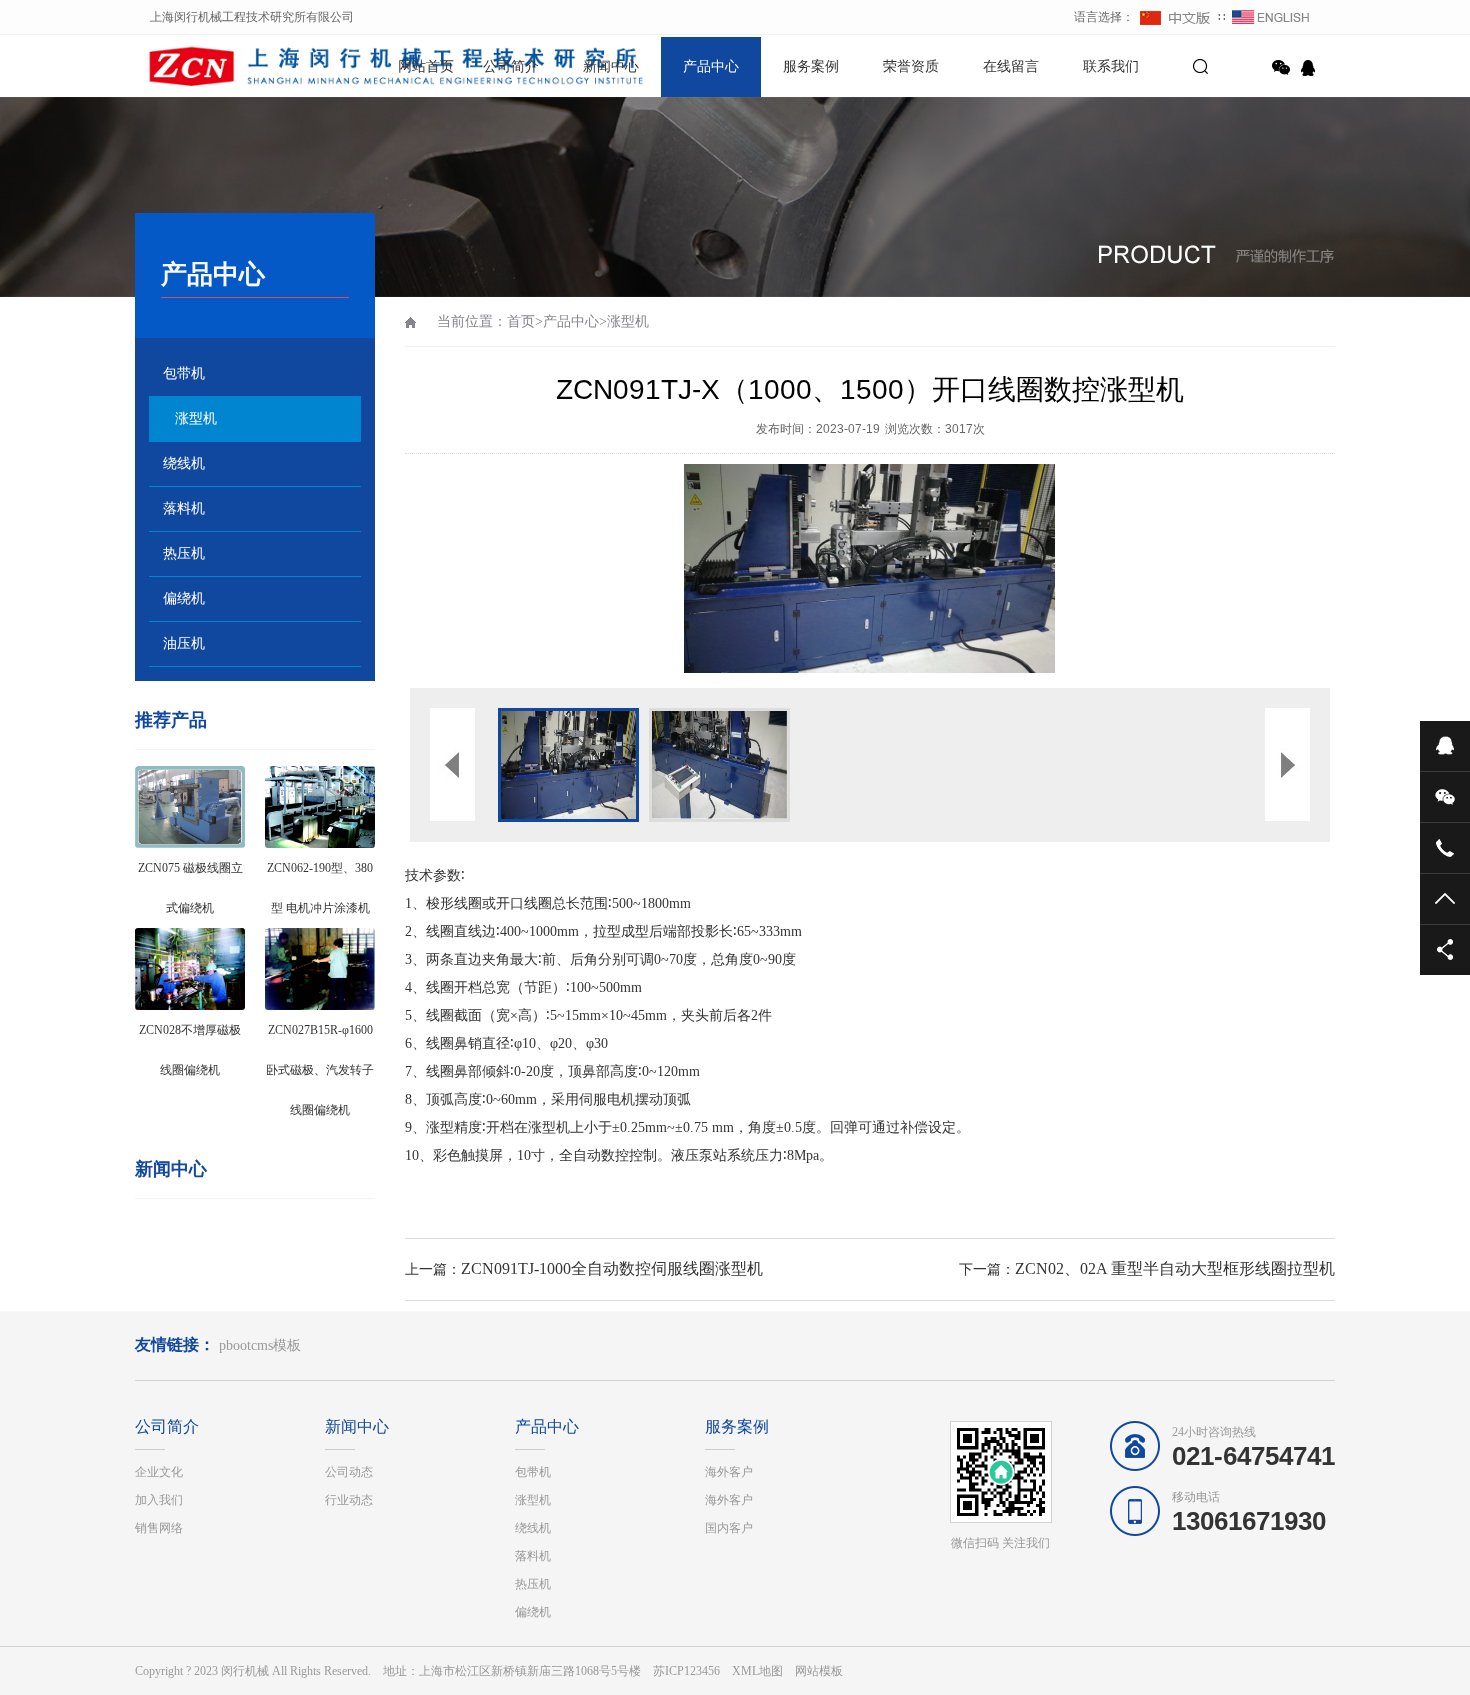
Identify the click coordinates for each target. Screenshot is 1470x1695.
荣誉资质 (911, 66)
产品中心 (711, 66)
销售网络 (159, 1528)
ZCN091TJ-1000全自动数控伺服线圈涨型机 (612, 1268)
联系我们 (1111, 66)
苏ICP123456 (686, 1671)
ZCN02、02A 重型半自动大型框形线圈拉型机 (1175, 1268)
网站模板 (819, 1671)
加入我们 (159, 1500)
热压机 (184, 553)
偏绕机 (184, 598)
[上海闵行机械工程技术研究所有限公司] (205, 65)
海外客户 (729, 1472)
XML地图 (757, 1671)
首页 (521, 321)
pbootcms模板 (260, 1345)
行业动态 (349, 1500)
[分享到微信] (1281, 68)
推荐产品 (171, 720)
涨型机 (196, 418)
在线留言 (1011, 66)
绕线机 (184, 463)
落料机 (184, 508)
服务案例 (811, 66)
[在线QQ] (1311, 68)
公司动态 (349, 1472)
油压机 (184, 643)
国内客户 (729, 1528)
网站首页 (426, 66)
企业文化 (159, 1472)
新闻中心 (611, 66)
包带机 (184, 373)
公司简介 (511, 66)
